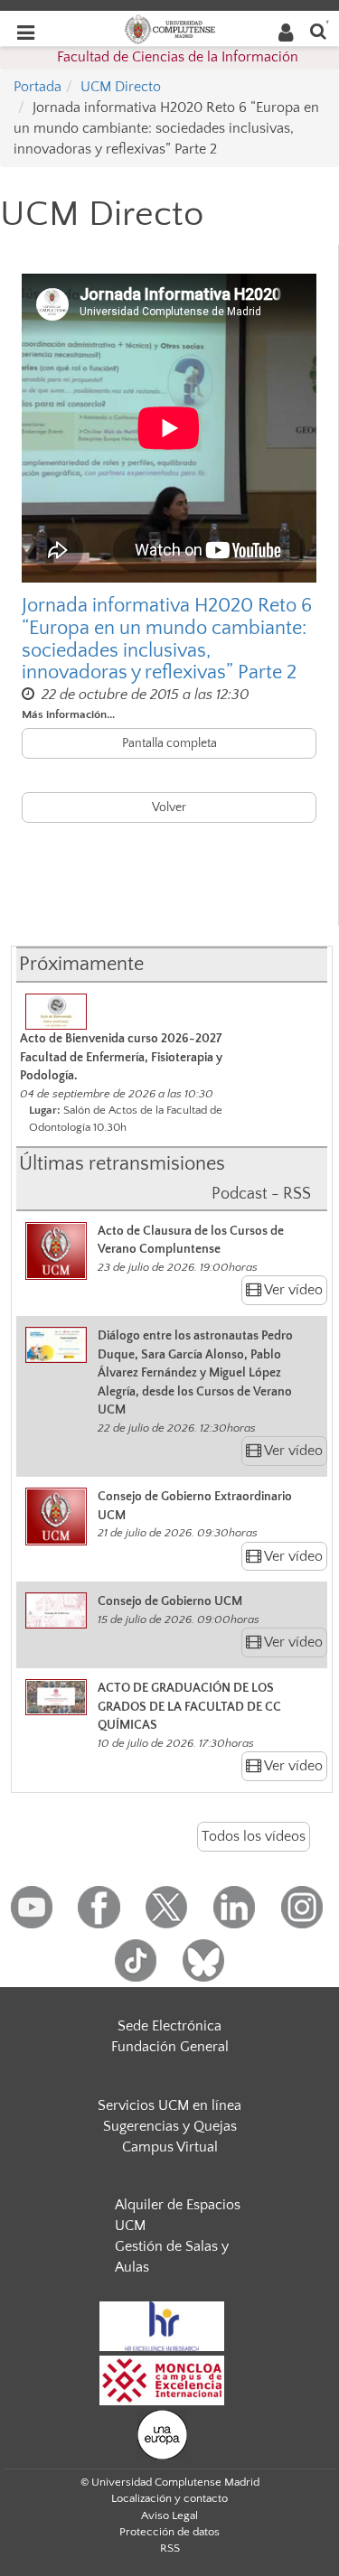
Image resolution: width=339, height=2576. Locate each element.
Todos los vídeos (254, 1836)
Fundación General (170, 2047)
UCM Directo (121, 87)
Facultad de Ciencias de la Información (178, 57)
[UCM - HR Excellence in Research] (162, 2325)
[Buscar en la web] (318, 30)
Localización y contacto (169, 2498)
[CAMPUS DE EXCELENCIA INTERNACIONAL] (162, 2379)
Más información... (68, 714)
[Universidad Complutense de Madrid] (170, 28)
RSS (170, 2548)
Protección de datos (169, 2532)
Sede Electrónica (169, 2026)
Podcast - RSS (261, 1194)
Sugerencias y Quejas (170, 2126)
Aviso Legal (169, 2515)
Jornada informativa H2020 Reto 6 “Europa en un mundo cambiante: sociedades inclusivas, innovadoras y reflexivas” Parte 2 (167, 639)
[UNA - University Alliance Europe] (162, 2433)
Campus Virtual (170, 2147)
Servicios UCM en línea (169, 2105)
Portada (38, 87)
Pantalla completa (169, 743)
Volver (169, 807)
